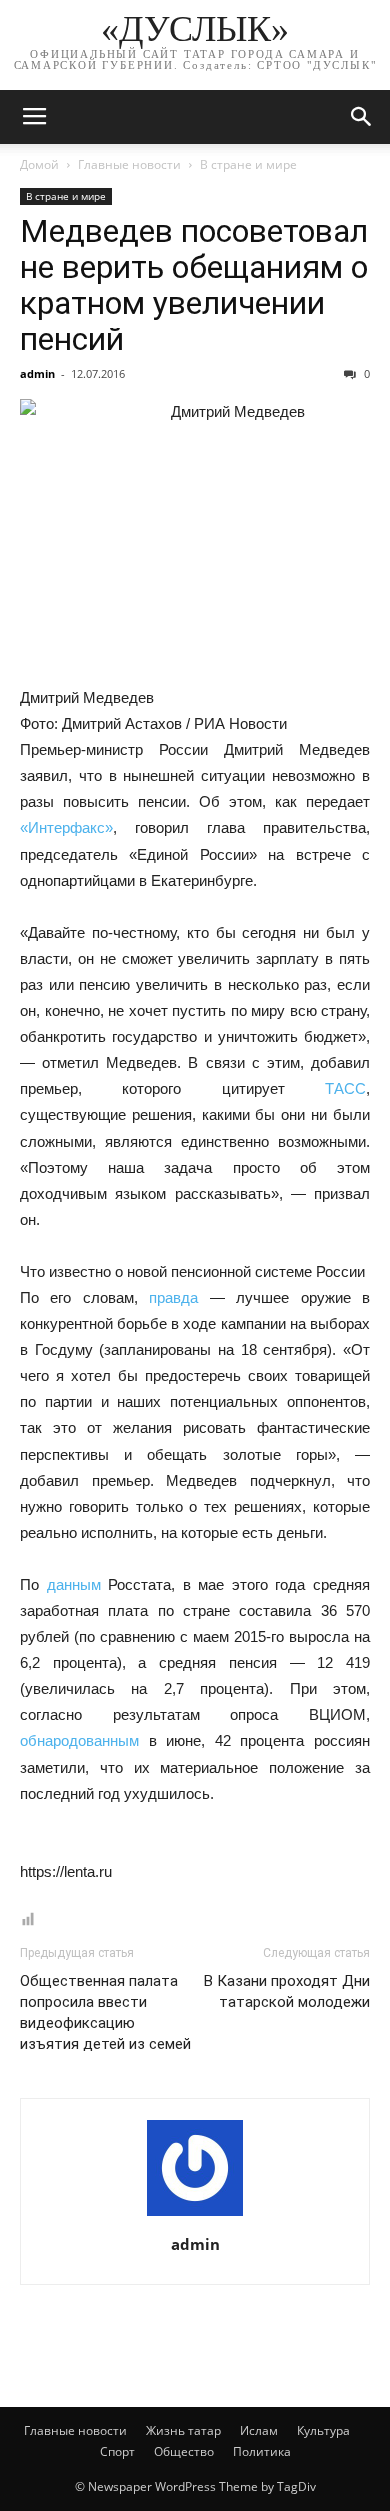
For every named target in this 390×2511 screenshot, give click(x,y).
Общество (184, 2451)
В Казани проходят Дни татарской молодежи (287, 1991)
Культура (323, 2430)
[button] (362, 117)
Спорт (117, 2451)
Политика (262, 2451)
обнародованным (84, 1740)
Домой (39, 164)
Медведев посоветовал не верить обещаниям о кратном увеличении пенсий (194, 285)
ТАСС (345, 1088)
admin (37, 373)
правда (173, 1297)
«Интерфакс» (66, 827)
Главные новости (129, 164)
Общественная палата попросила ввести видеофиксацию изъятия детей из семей (105, 2012)
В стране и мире (248, 164)
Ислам (259, 2430)
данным (78, 1584)
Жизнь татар (183, 2430)
